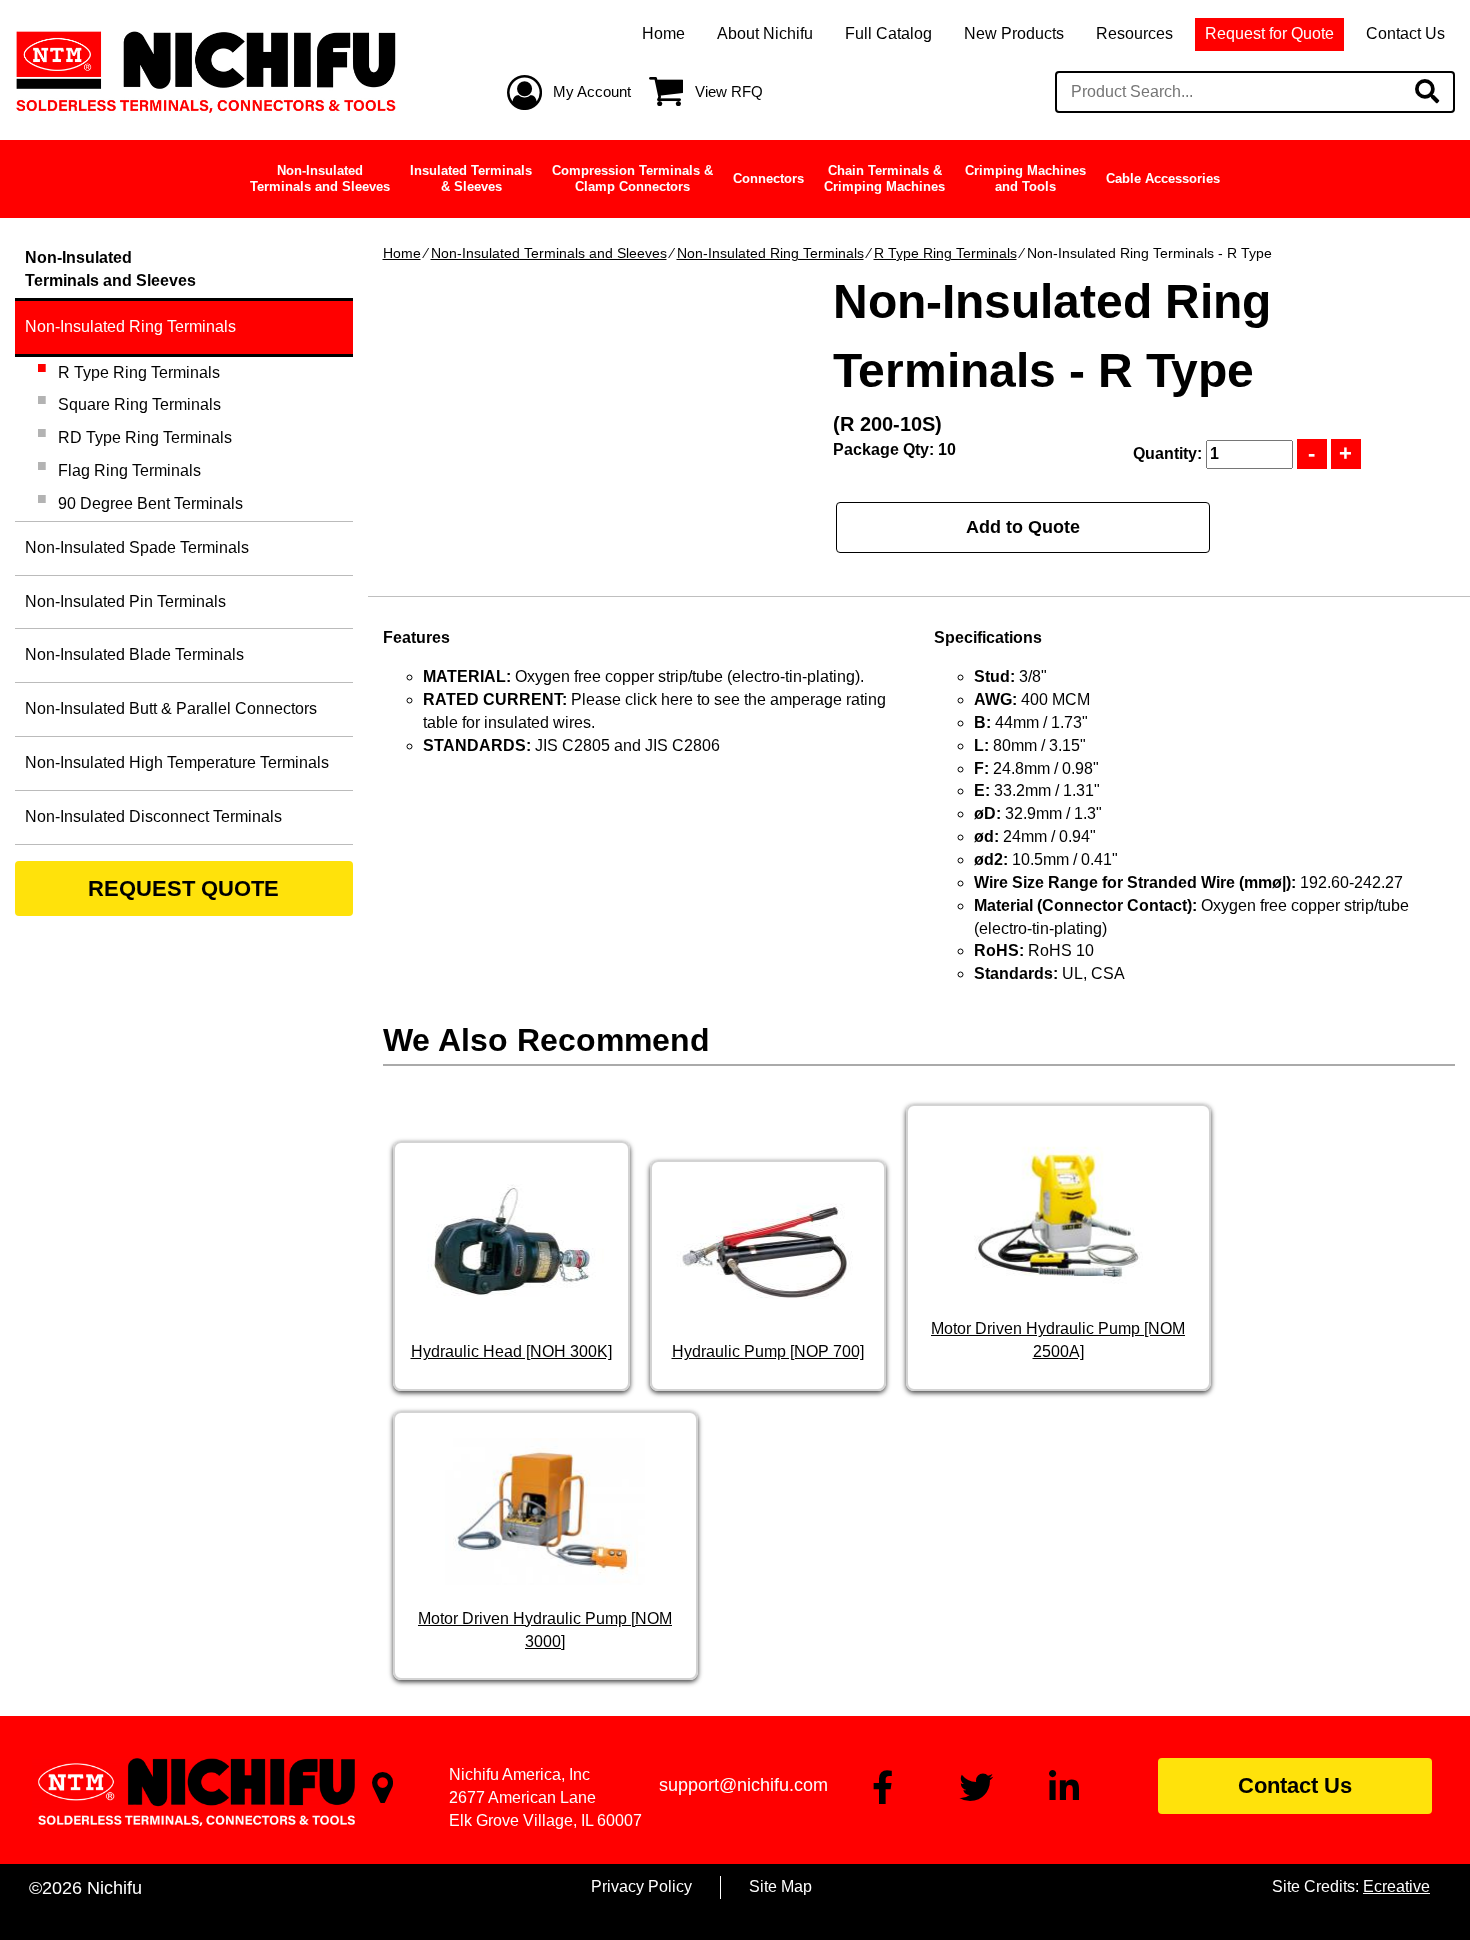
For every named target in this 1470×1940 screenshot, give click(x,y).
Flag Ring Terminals (129, 470)
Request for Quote (1269, 33)
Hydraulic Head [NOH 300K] (511, 1351)
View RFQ (729, 91)
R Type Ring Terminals (945, 253)
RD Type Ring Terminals (145, 437)
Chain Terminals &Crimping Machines (884, 178)
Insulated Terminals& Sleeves (471, 178)
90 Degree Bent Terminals (150, 503)
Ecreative (1396, 1886)
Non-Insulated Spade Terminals (137, 547)
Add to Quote (1023, 527)
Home (663, 33)
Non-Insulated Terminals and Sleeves (549, 253)
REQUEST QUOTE (183, 888)
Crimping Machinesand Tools (1025, 178)
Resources (1134, 33)
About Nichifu (765, 33)
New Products (1014, 33)
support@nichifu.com (743, 1785)
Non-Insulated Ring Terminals (770, 253)
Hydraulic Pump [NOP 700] (768, 1351)
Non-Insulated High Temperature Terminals (177, 762)
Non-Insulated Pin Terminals (125, 601)
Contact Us (1405, 33)
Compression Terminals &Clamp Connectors (632, 178)
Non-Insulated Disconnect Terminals (153, 816)
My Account (592, 91)
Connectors (768, 178)
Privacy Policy (641, 1886)
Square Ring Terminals (139, 404)
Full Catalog (888, 33)
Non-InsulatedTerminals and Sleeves (320, 178)
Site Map (780, 1886)
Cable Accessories (1163, 178)
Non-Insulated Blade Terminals (134, 654)
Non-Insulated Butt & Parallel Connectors (171, 708)
